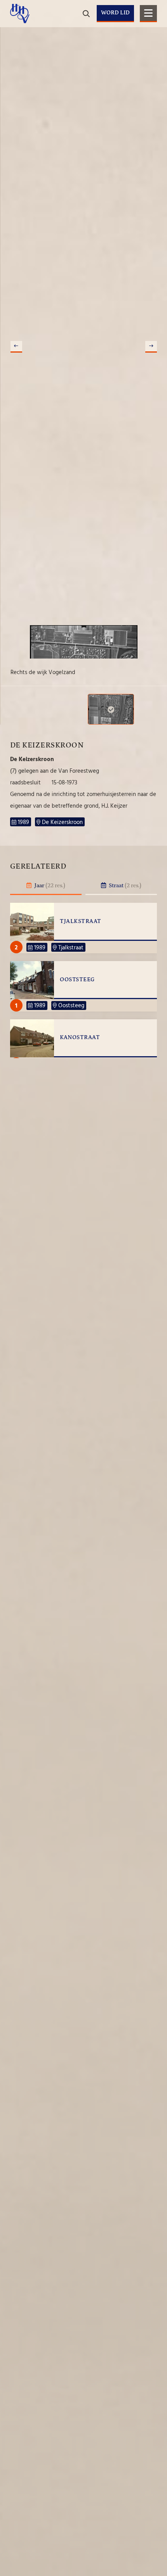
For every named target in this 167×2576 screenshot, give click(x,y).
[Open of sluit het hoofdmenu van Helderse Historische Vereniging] (148, 14)
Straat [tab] (124, 886)
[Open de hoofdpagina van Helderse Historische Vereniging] (20, 14)
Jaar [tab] (49, 886)
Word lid (115, 13)
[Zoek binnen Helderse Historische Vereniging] (150, 39)
